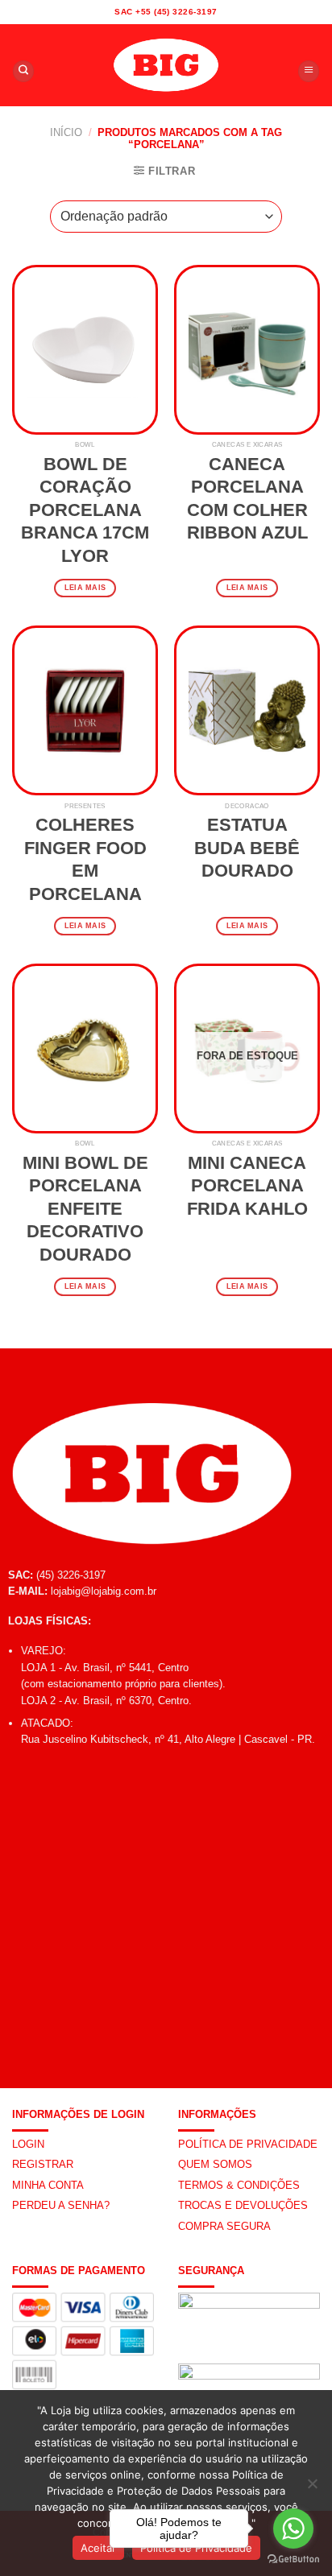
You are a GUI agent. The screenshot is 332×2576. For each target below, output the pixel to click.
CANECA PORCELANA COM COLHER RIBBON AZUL (247, 499)
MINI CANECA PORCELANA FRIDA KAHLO (247, 1186)
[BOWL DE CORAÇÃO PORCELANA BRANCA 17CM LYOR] (85, 350)
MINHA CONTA (48, 2185)
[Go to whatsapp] (293, 2529)
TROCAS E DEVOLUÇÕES (243, 2205)
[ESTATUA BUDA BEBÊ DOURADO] (247, 710)
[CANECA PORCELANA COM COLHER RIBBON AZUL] (247, 350)
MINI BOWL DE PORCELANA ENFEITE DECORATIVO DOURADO (85, 1209)
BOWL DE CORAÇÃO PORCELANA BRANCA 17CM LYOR (85, 510)
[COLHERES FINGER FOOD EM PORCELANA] (85, 710)
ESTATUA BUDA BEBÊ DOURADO (247, 848)
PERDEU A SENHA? (61, 2205)
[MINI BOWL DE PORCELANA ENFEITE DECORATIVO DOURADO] (85, 1049)
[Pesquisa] (23, 71)
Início (66, 132)
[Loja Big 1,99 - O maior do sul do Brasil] (166, 65)
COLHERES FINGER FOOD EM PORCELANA (85, 859)
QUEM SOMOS (215, 2164)
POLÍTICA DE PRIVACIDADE (248, 2144)
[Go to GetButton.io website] (293, 2559)
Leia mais (85, 588)
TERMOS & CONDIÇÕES (239, 2185)
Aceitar (98, 2548)
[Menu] (309, 71)
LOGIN (28, 2144)
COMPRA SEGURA (224, 2226)
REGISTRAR (43, 2164)
